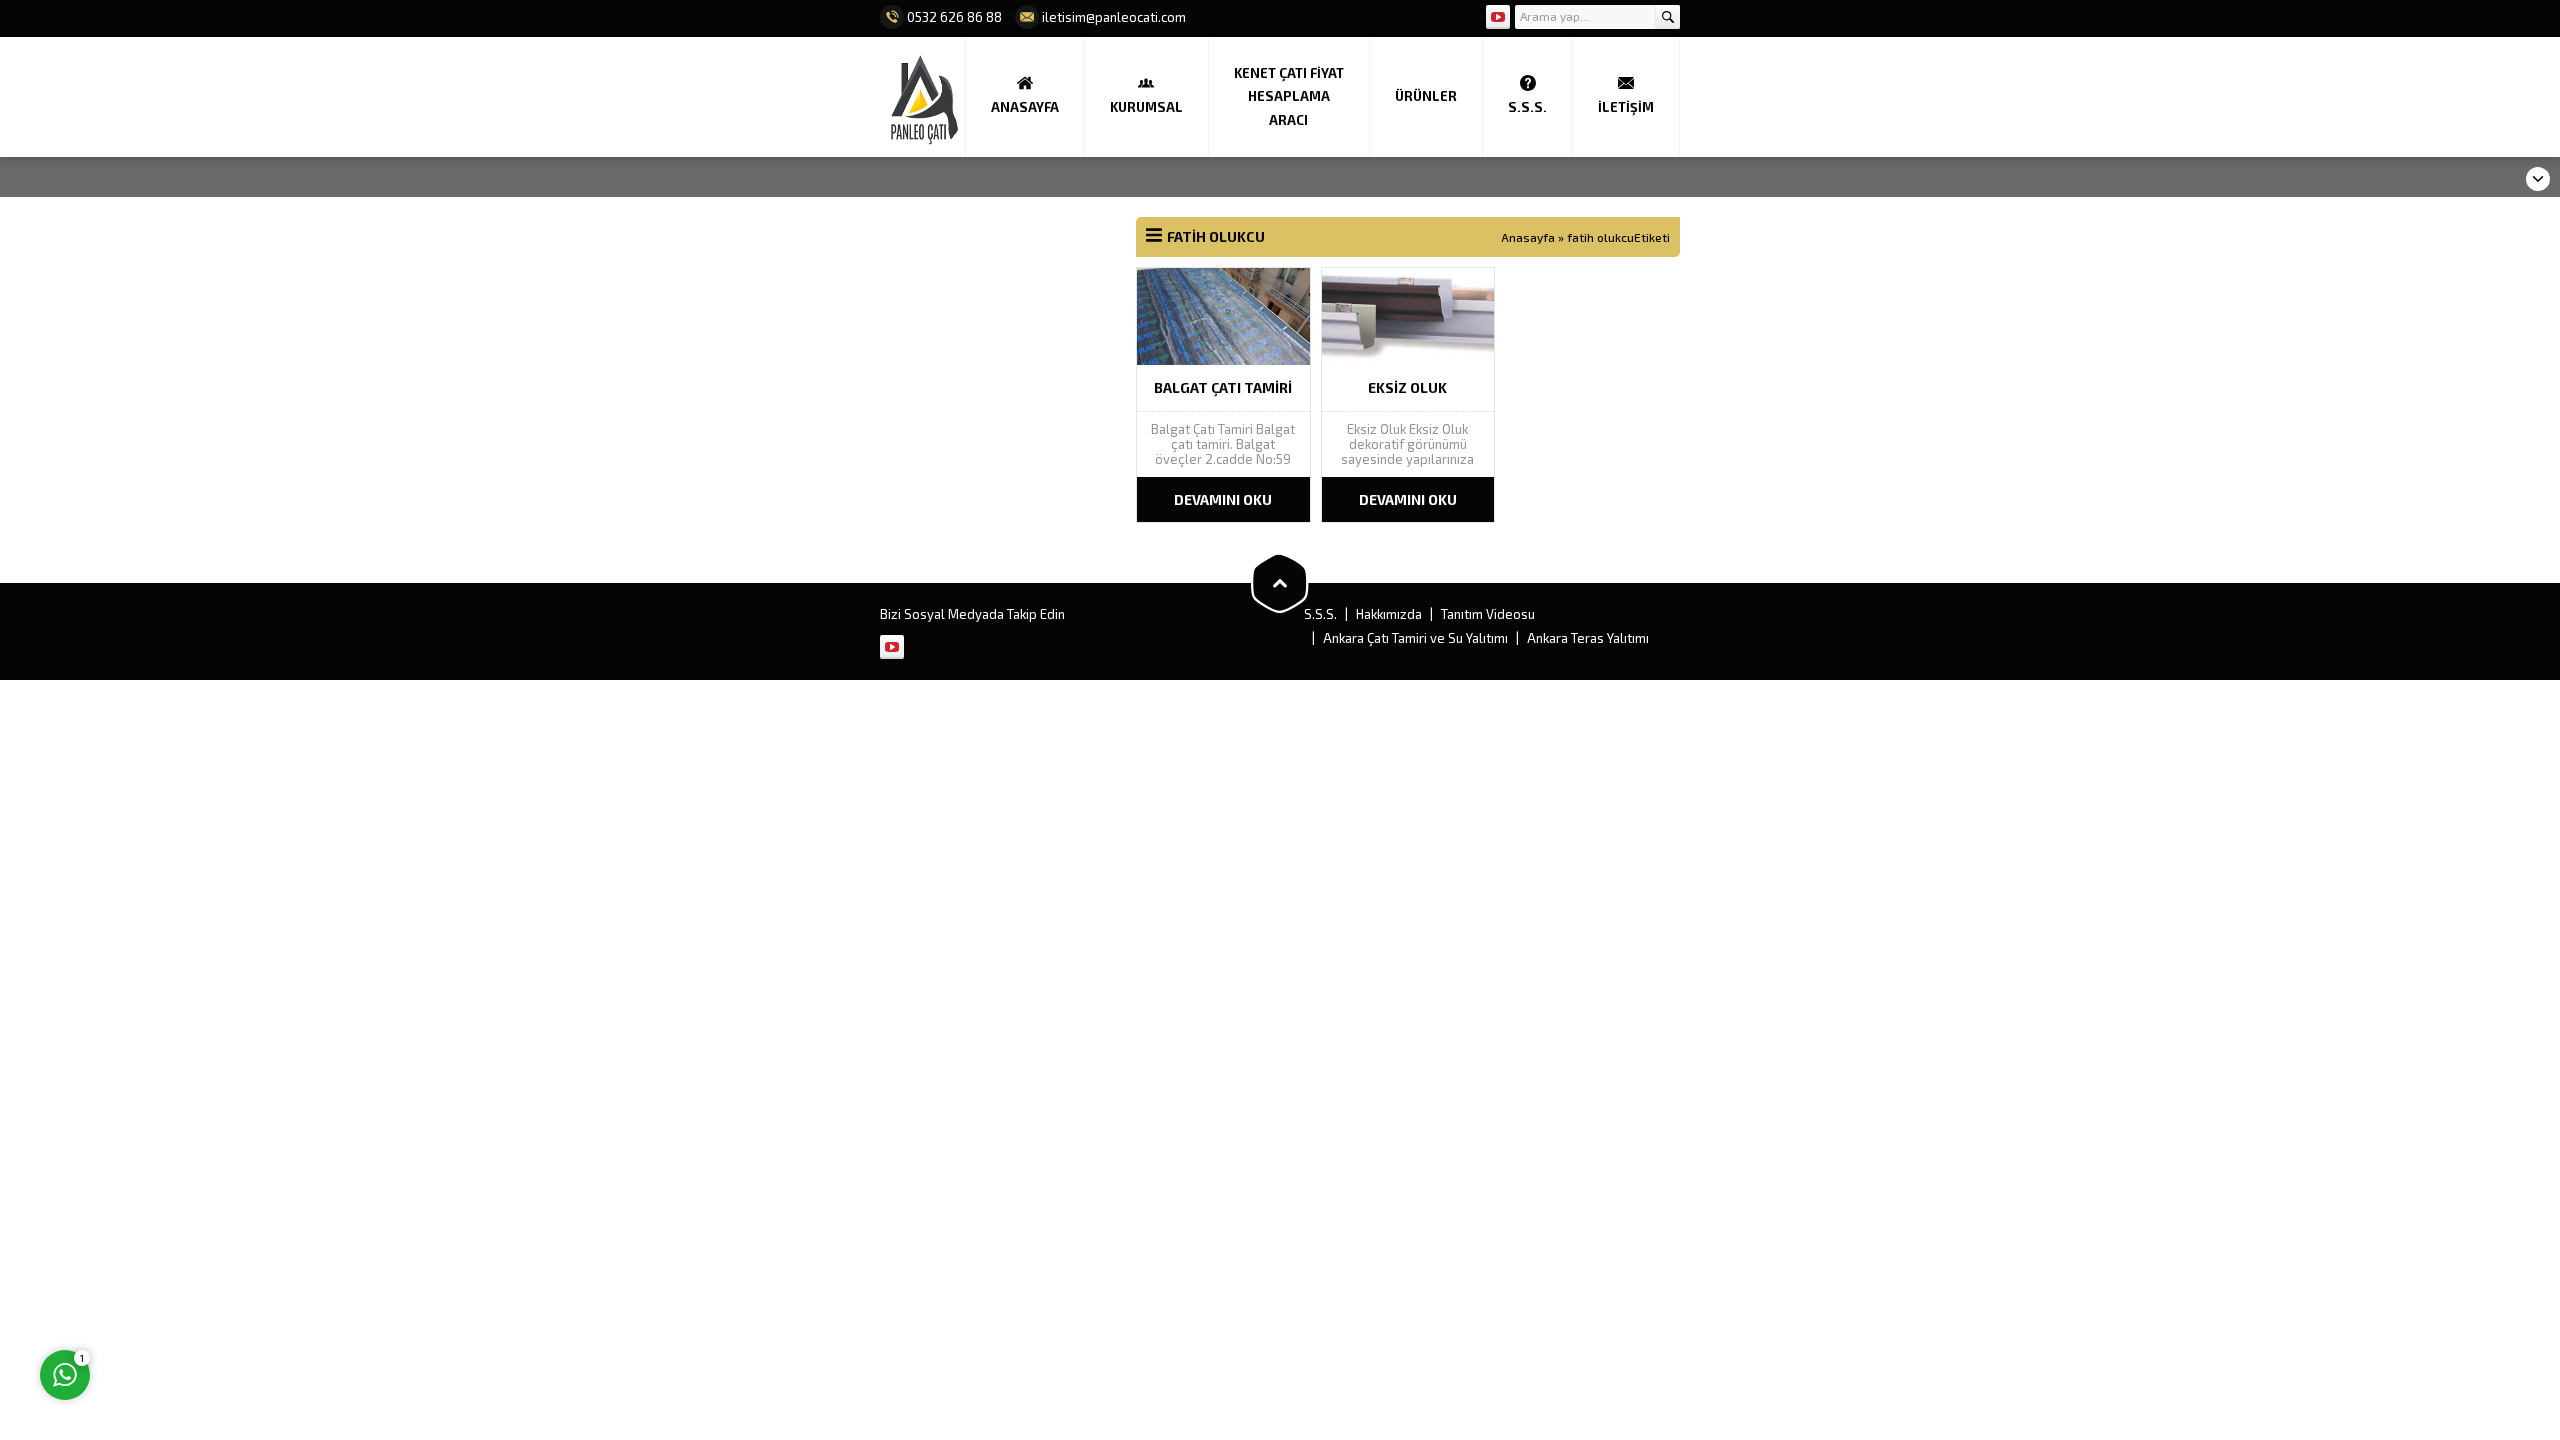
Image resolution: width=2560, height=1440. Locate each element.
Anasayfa (1528, 237)
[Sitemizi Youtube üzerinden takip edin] (1498, 17)
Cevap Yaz (190, 1293)
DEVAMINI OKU (1223, 499)
